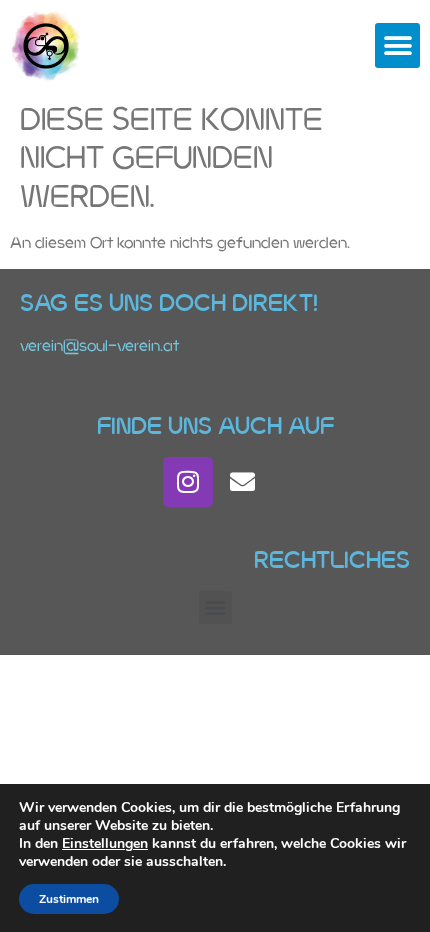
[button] (397, 45)
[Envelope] (243, 482)
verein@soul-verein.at (99, 345)
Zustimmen (69, 899)
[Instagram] (188, 482)
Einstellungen (105, 844)
